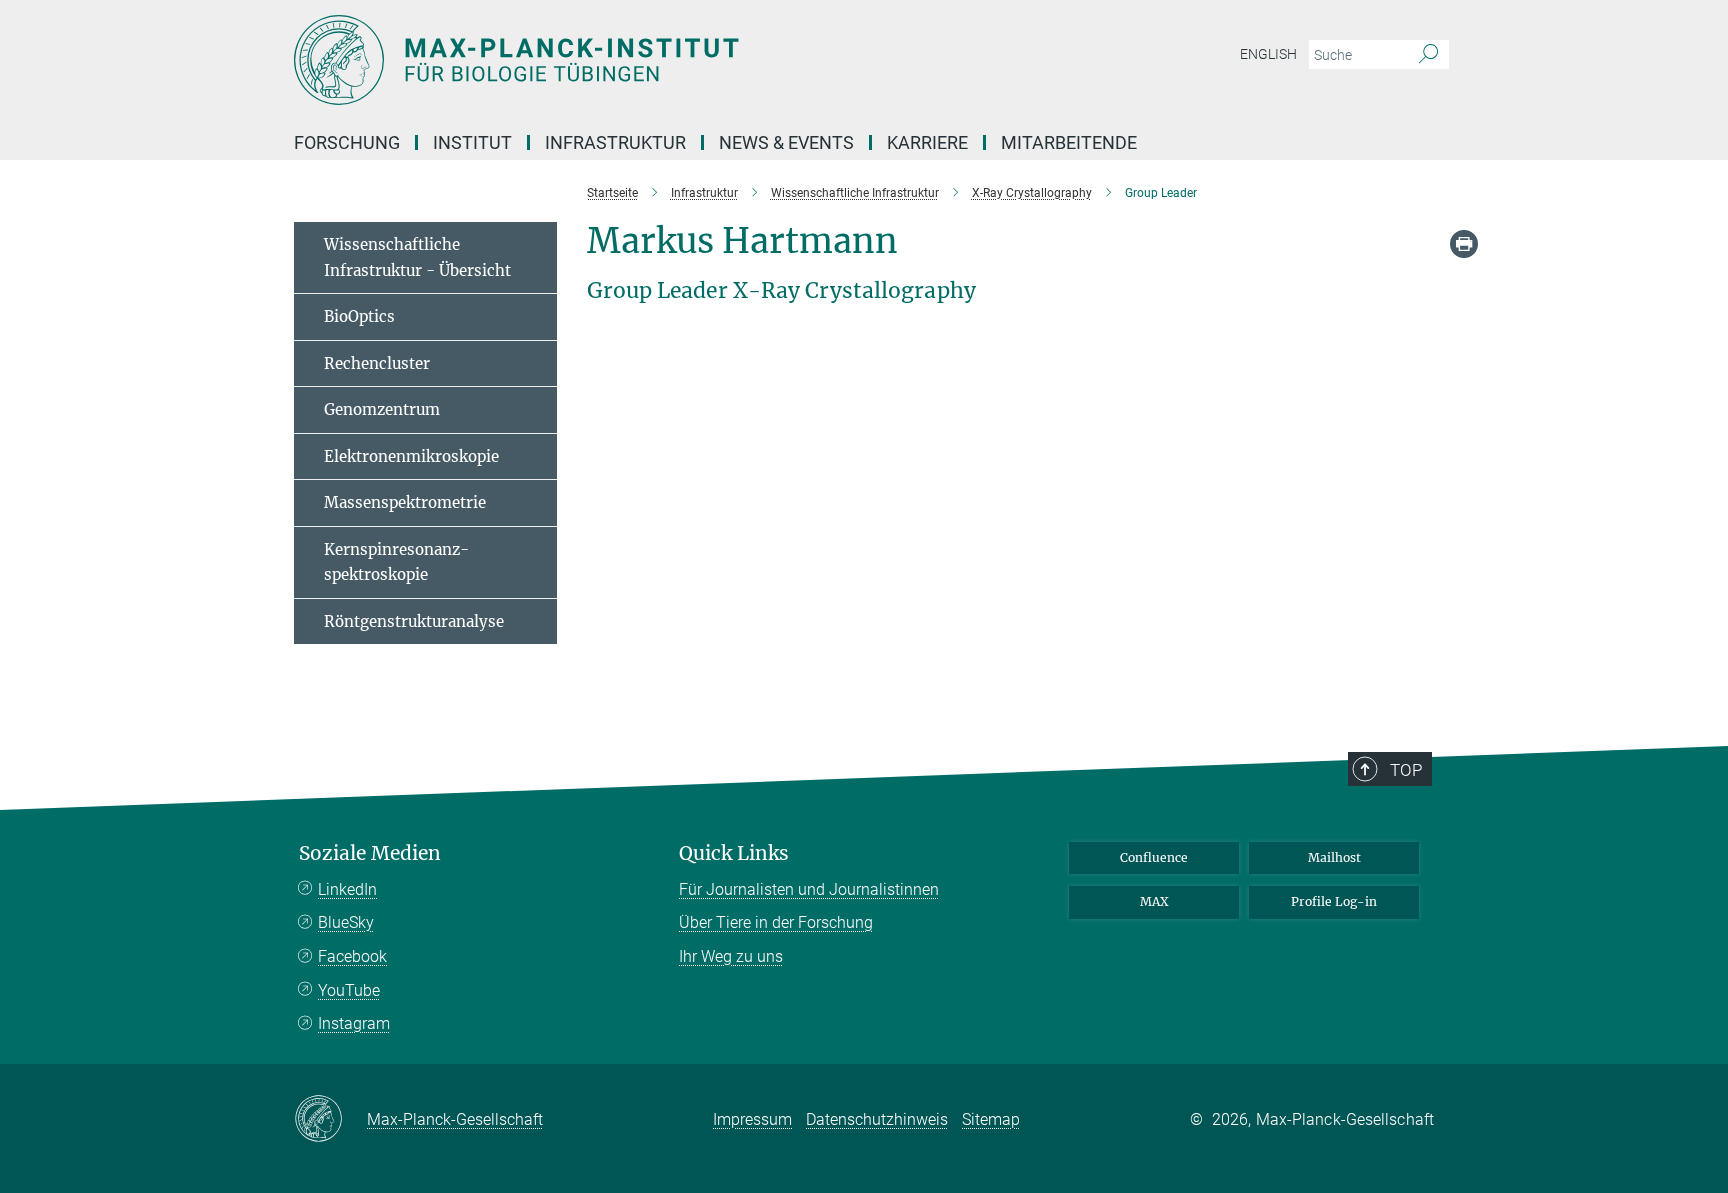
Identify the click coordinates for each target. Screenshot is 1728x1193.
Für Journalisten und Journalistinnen (809, 889)
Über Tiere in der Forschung (776, 922)
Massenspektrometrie (405, 502)
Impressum (752, 1119)
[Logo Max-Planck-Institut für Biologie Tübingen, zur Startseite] (669, 60)
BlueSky (346, 922)
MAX (1154, 901)
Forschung (347, 142)
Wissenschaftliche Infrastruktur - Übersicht (417, 257)
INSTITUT (472, 142)
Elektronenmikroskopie (411, 456)
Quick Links (734, 853)
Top (1406, 770)
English (1268, 54)
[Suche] (1428, 55)
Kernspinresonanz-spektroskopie (396, 562)
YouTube (349, 990)
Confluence (1154, 857)
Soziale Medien (370, 853)
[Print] (1464, 244)
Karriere (927, 142)
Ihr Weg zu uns (731, 956)
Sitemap (991, 1119)
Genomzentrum (382, 409)
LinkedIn (347, 889)
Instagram (354, 1023)
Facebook (352, 956)
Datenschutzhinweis (877, 1119)
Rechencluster (377, 363)
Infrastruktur (615, 142)
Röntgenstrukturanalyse (414, 621)
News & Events (786, 142)
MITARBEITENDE (1069, 142)
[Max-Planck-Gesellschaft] (330, 1120)
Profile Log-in (1334, 901)
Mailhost (1334, 857)
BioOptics (359, 316)
